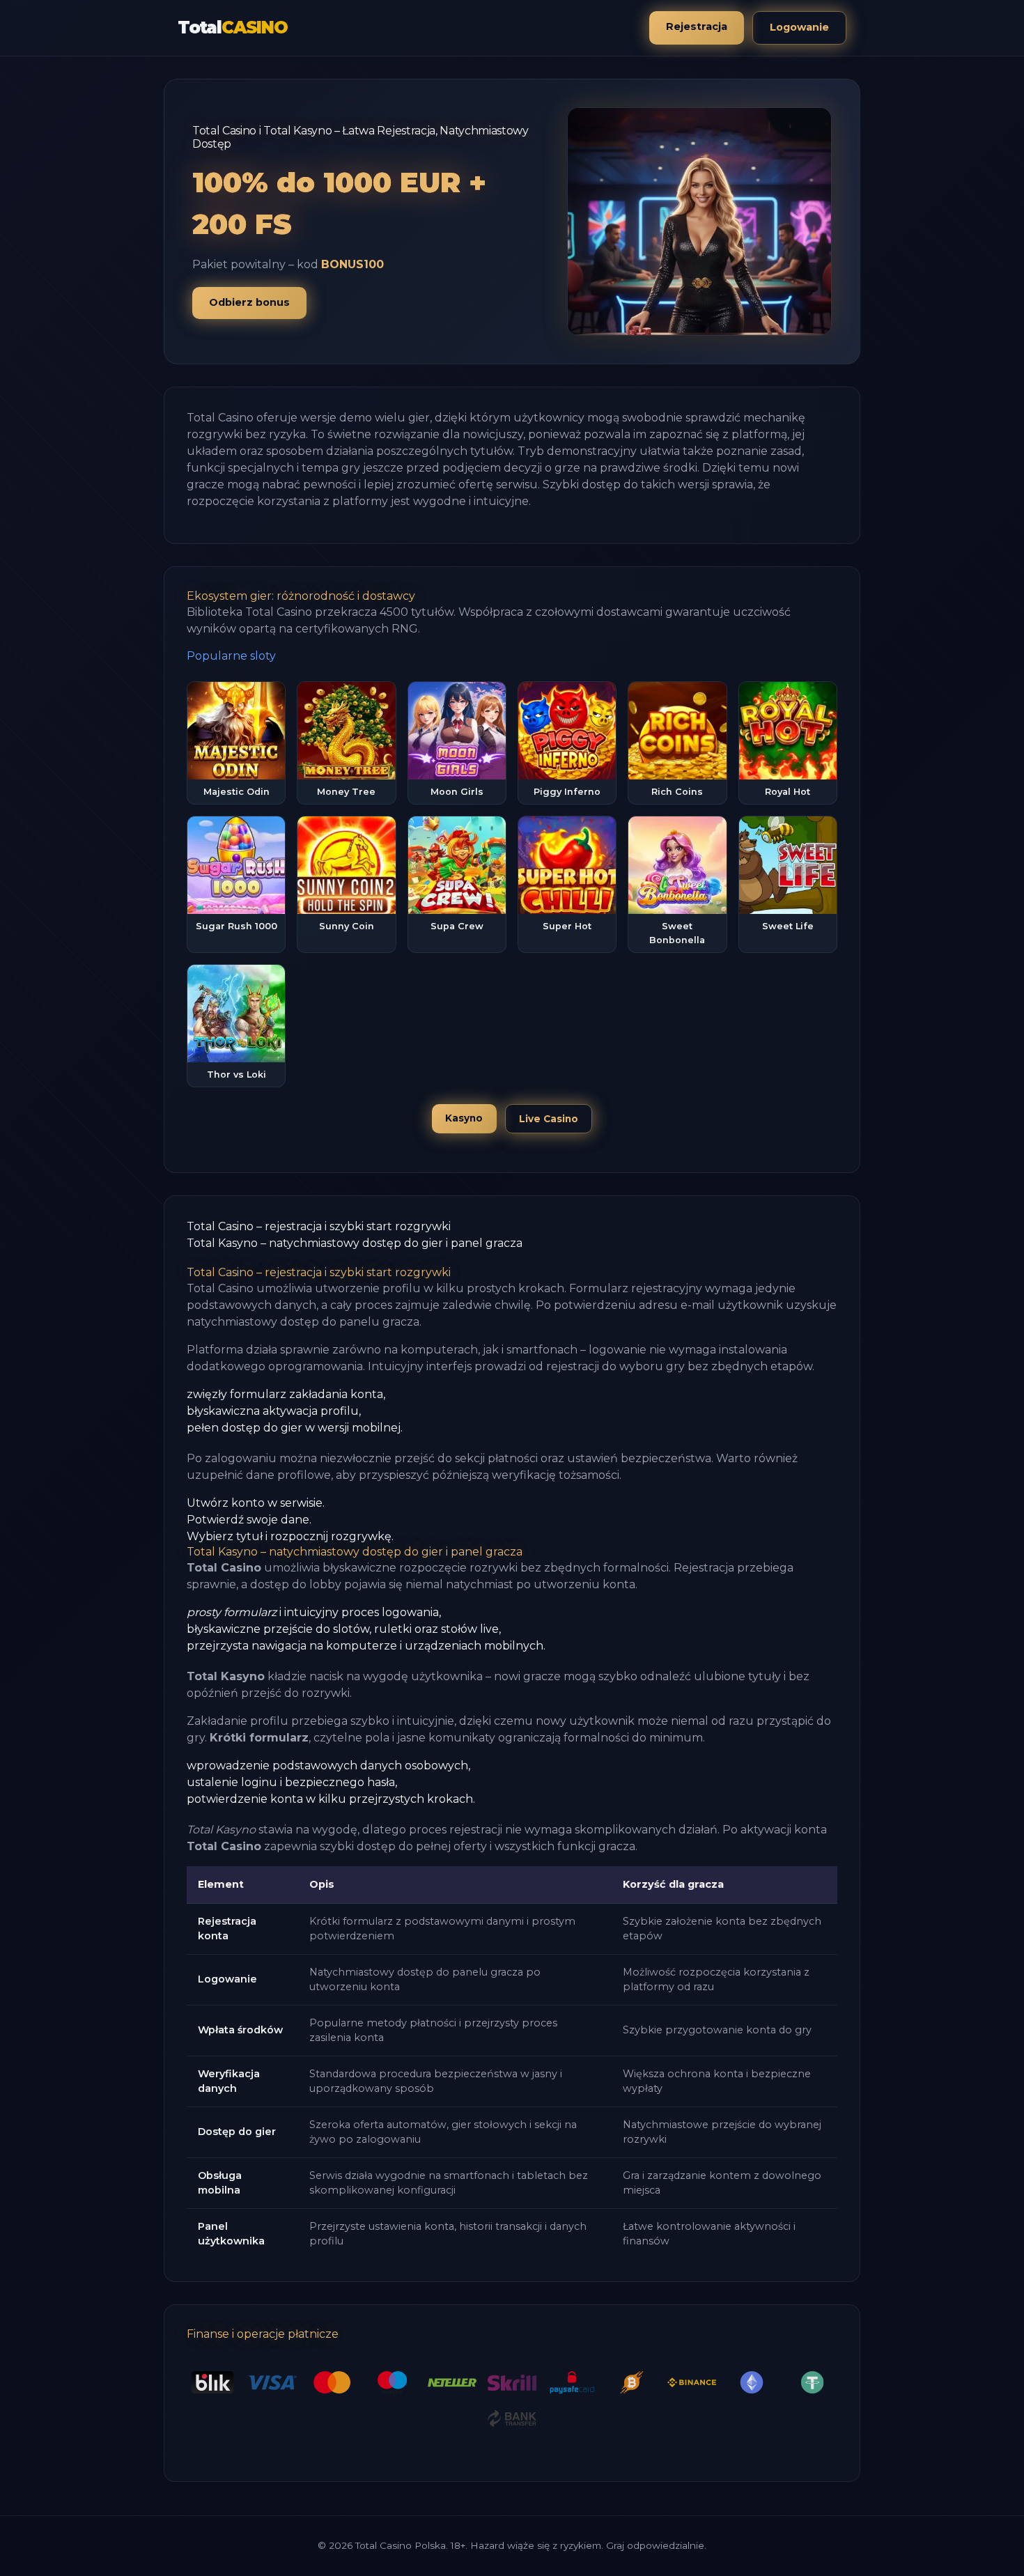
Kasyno (464, 1118)
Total (233, 28)
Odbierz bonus (249, 302)
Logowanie (799, 27)
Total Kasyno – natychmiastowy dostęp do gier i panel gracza (355, 1243)
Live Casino (549, 1119)
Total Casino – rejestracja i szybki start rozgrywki (319, 1226)
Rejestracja (697, 26)
